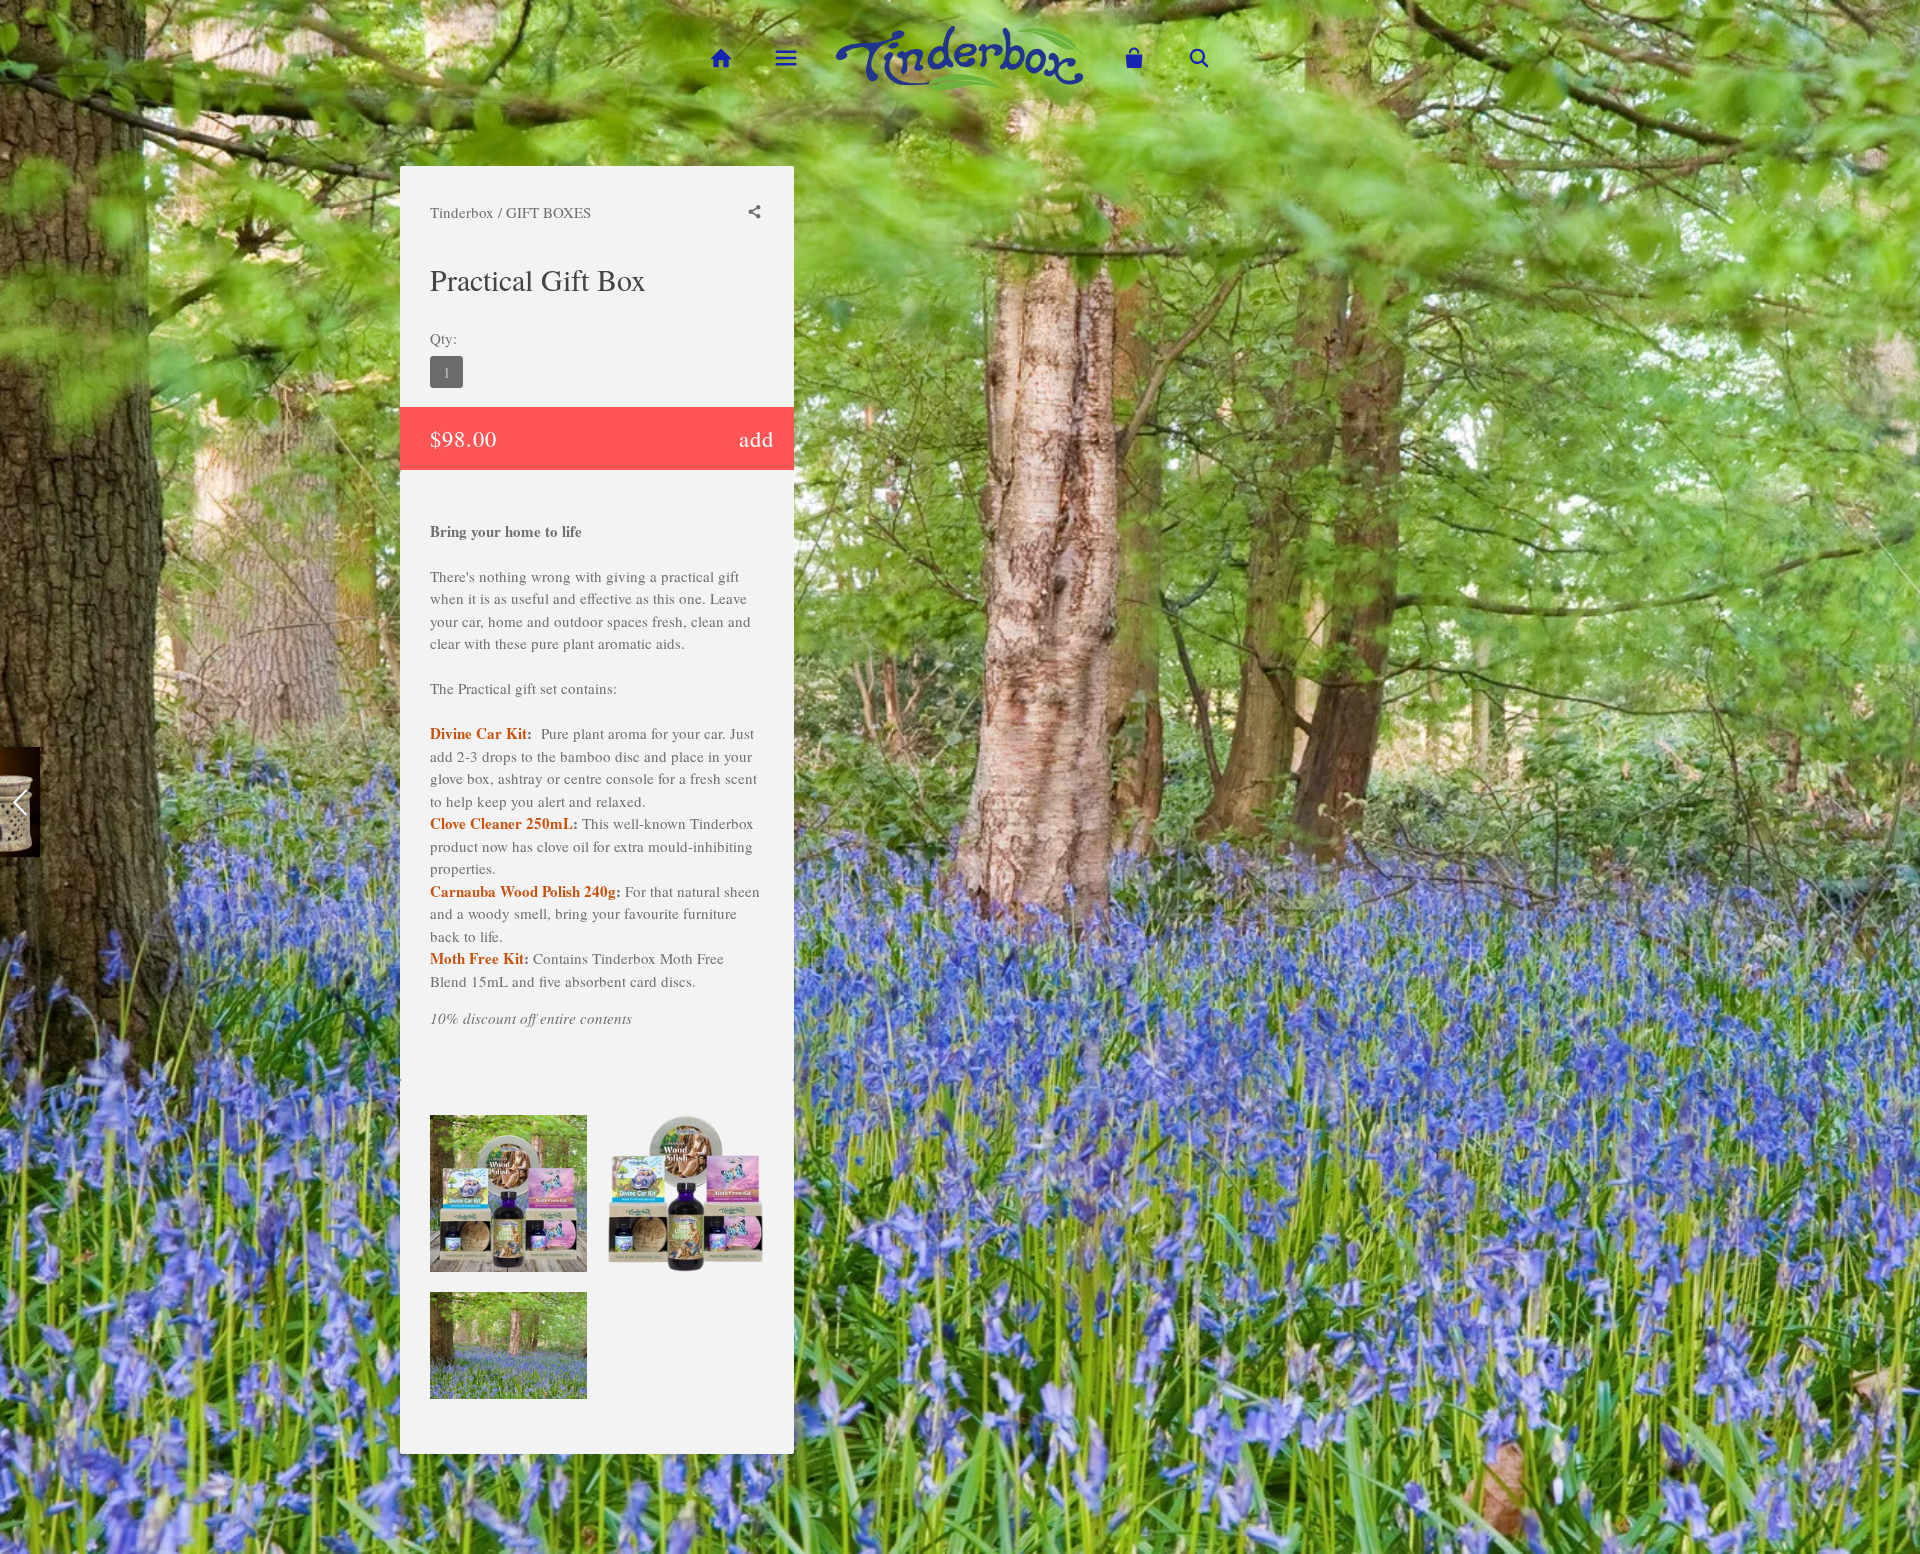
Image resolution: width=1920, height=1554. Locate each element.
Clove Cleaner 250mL (501, 823)
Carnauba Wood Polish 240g (523, 891)
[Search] (1199, 58)
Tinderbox (462, 212)
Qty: (443, 338)
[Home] (720, 58)
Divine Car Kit (478, 733)
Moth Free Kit (477, 958)
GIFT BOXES (548, 212)
